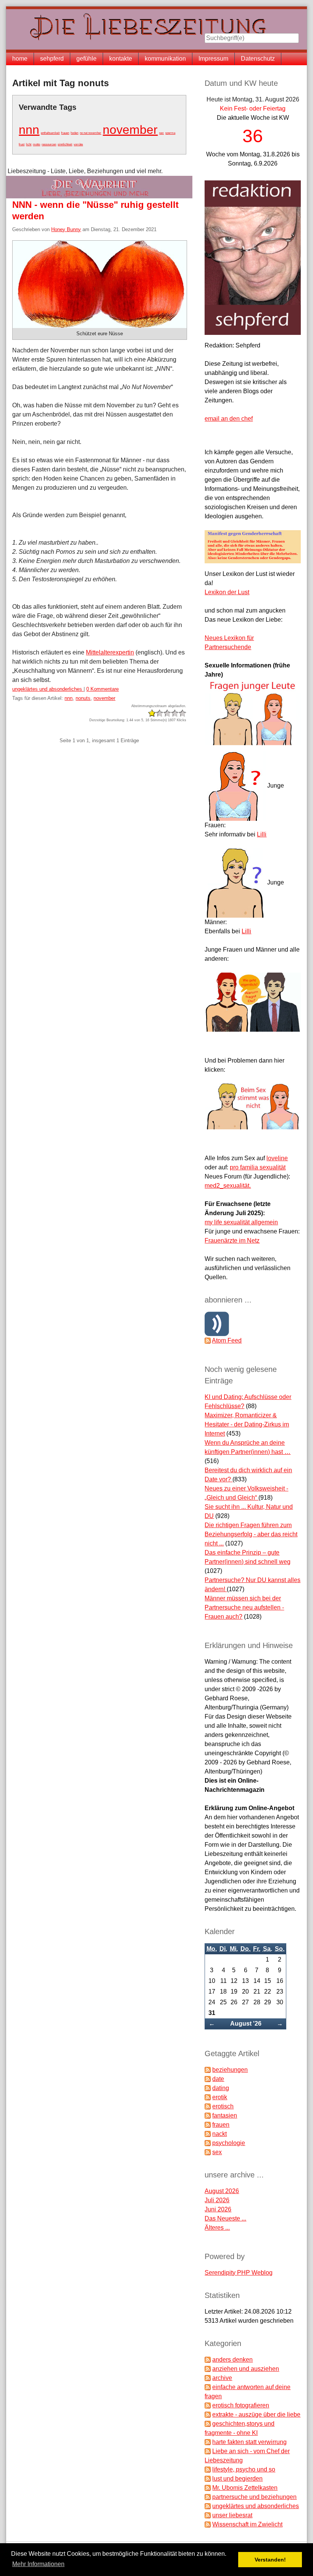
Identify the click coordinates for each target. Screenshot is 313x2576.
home (20, 59)
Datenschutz (258, 59)
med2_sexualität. (228, 1186)
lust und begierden (237, 2479)
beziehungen (230, 2070)
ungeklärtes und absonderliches (48, 689)
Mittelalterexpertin (110, 652)
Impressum (213, 59)
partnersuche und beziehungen (254, 2497)
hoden (74, 133)
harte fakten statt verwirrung (249, 2442)
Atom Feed (227, 1340)
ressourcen (49, 144)
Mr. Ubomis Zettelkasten (245, 2488)
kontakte (121, 59)
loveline (277, 1158)
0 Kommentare (102, 689)
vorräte (78, 144)
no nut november (90, 133)
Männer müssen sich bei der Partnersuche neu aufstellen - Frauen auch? (244, 1607)
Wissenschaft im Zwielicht (247, 2524)
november (130, 130)
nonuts (83, 698)
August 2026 (222, 2191)
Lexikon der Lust (227, 592)
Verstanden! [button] (270, 2560)
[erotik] (208, 2097)
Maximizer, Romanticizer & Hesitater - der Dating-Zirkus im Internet (247, 1424)
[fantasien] (208, 2115)
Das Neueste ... (225, 2218)
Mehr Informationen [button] (38, 2564)
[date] (208, 2079)
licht (29, 144)
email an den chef (229, 419)
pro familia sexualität (258, 1167)
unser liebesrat (232, 2515)
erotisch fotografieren (241, 2405)
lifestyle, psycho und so (244, 2469)
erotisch (223, 2106)
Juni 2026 (218, 2209)
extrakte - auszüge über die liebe (256, 2414)
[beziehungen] (208, 2070)
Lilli (262, 834)
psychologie (229, 2143)
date (218, 2079)
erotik (220, 2097)
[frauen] (208, 2125)
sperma (170, 133)
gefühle (86, 59)
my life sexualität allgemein (241, 1222)
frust (22, 144)
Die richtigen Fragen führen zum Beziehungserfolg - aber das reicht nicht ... (251, 1534)
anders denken (232, 2360)
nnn (29, 130)
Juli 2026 (217, 2200)
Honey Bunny (66, 229)
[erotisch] (208, 2106)
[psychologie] (208, 2143)
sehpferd (52, 59)
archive (222, 2378)
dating (221, 2088)
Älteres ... (217, 2228)
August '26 (246, 2024)
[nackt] (208, 2134)
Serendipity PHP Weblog (239, 2273)
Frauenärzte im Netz (232, 1241)
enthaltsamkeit (50, 133)
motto (36, 144)
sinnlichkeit (65, 144)
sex (161, 133)
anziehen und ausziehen (246, 2369)
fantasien (225, 2115)
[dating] (208, 2088)
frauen (65, 133)
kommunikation (165, 59)
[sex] (208, 2152)
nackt (219, 2134)
